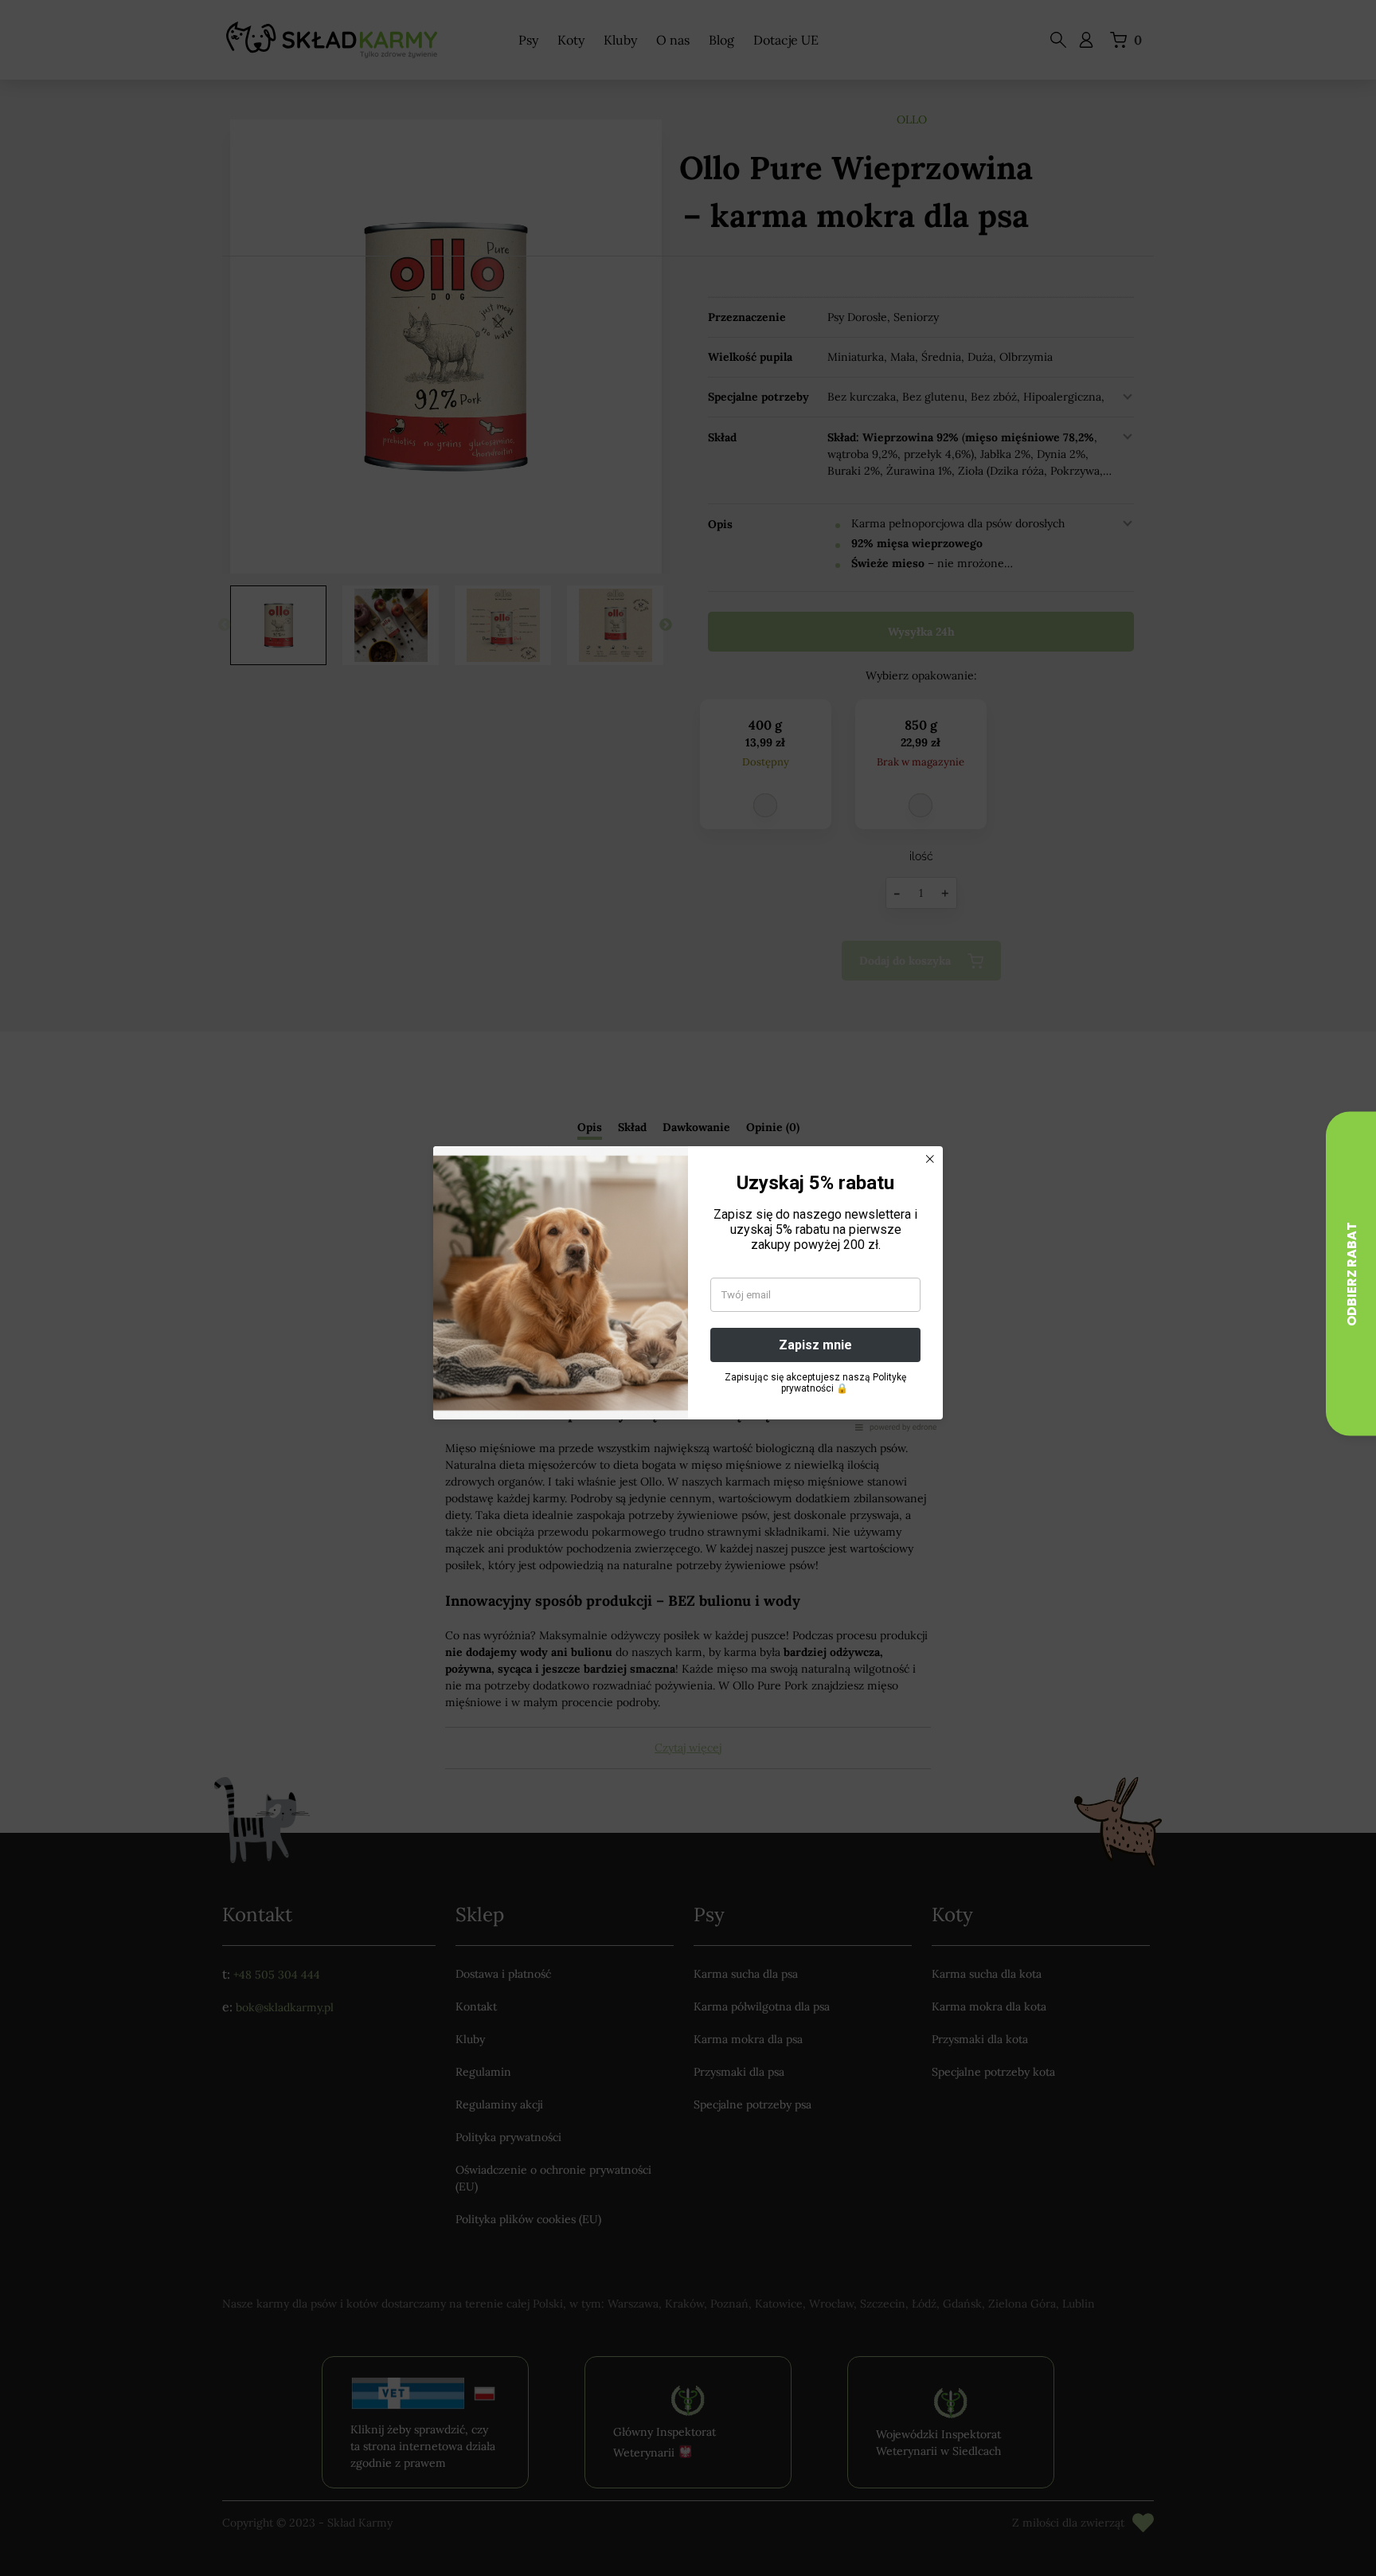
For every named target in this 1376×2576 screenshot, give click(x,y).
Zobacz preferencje (797, 1351)
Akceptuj (579, 1351)
